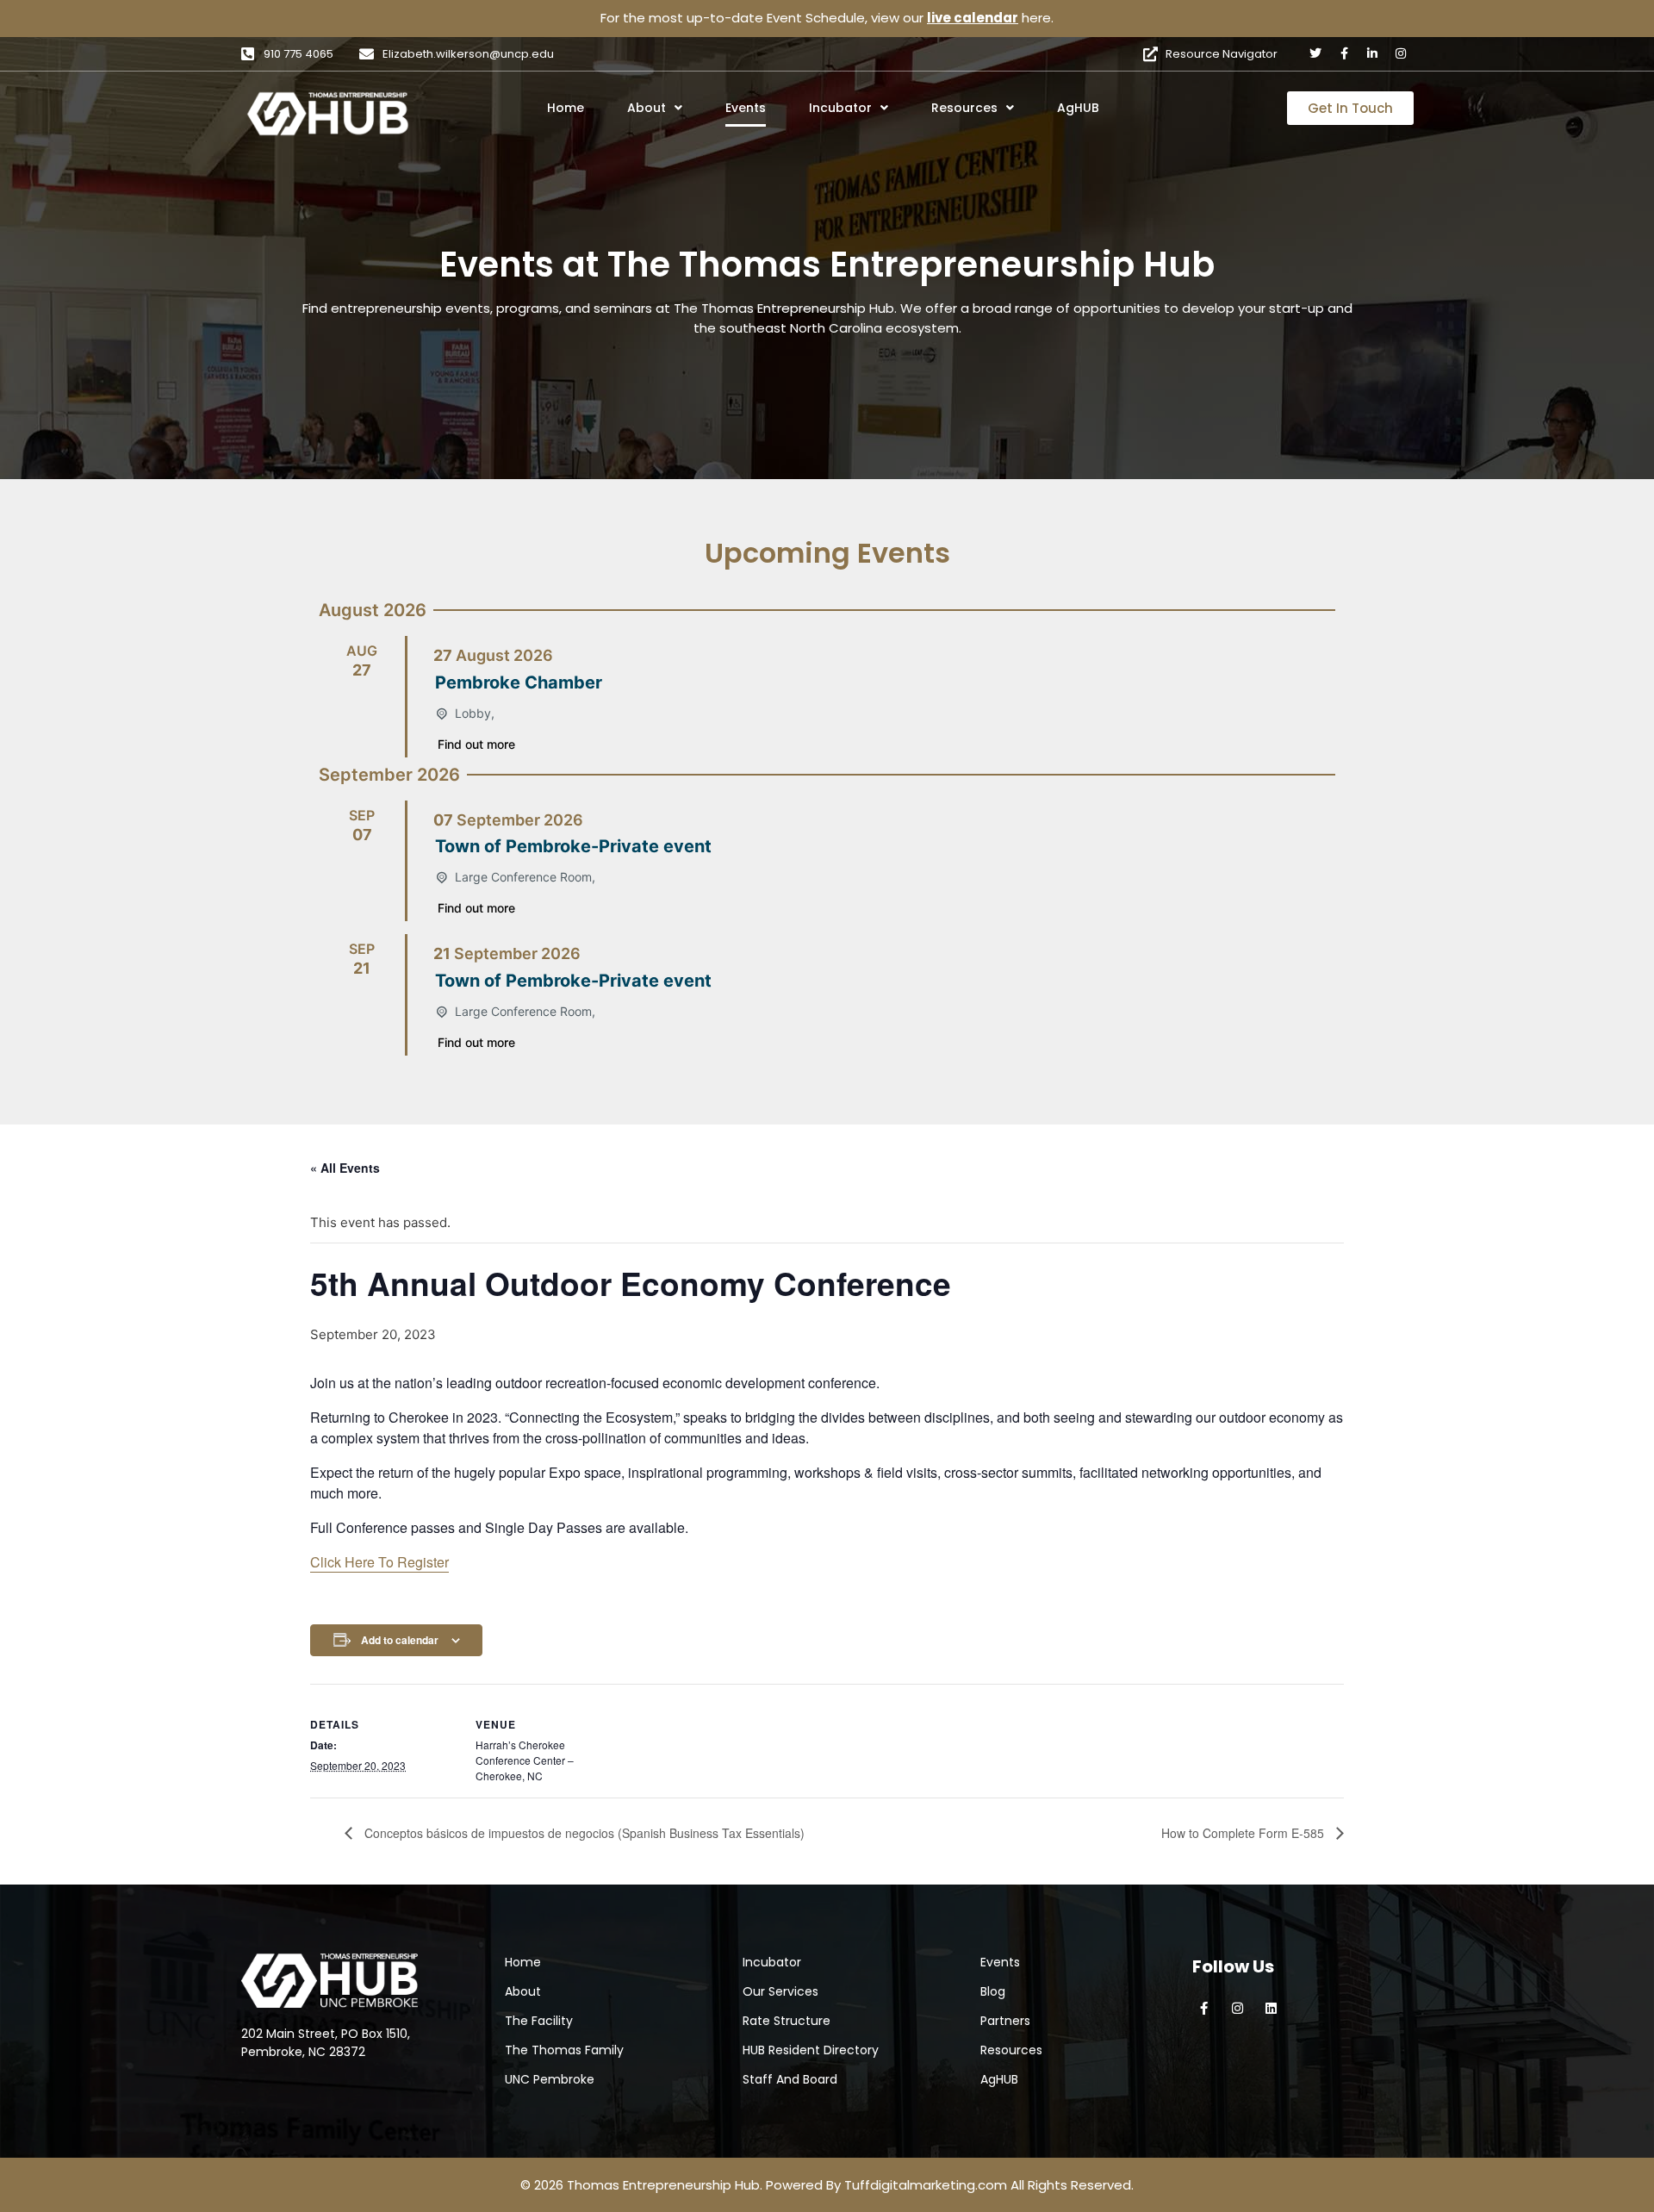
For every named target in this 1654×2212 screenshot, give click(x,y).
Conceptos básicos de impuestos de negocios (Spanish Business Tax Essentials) (583, 1833)
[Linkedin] (1271, 2008)
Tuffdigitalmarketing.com (926, 2185)
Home (566, 108)
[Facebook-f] (1344, 53)
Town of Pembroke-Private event (573, 846)
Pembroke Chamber (519, 682)
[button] (678, 108)
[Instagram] (1401, 53)
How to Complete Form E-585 (1244, 1833)
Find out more (476, 744)
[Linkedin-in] (1372, 53)
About (647, 108)
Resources (964, 108)
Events (746, 108)
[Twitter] (1315, 53)
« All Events (345, 1168)
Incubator (840, 108)
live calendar (973, 18)
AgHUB (1078, 108)
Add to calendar (400, 1640)
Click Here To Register (379, 1562)
